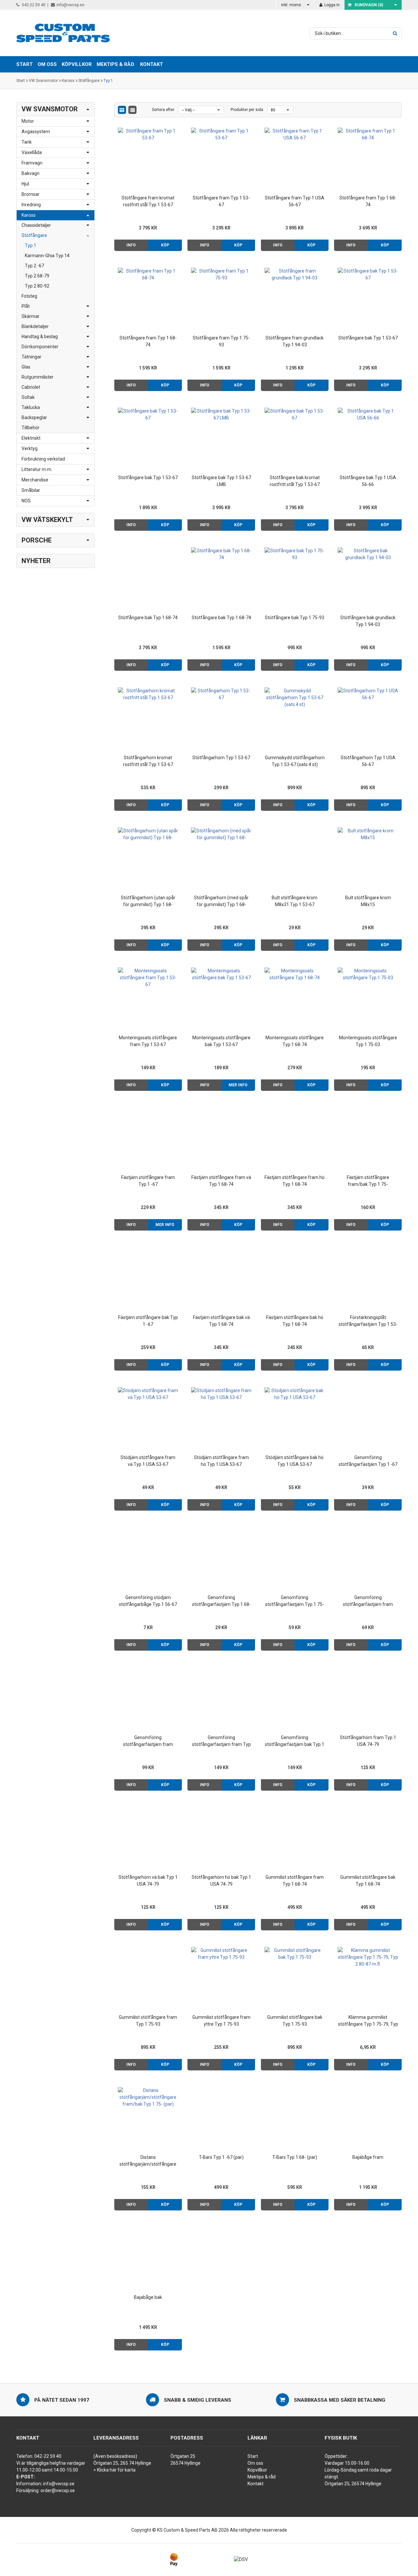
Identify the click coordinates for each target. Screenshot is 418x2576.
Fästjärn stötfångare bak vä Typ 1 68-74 (221, 1321)
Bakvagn (31, 173)
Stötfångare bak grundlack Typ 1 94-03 (368, 621)
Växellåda (32, 152)
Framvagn (32, 163)
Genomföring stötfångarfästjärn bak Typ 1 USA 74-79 (295, 1741)
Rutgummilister (38, 377)
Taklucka (31, 407)
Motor (28, 121)
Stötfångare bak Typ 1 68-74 (148, 618)
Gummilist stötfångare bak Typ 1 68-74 (368, 1881)
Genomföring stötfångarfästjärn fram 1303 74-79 (148, 1741)
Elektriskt (31, 438)
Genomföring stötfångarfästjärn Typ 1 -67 (368, 1461)
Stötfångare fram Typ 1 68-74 (368, 201)
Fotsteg (29, 296)
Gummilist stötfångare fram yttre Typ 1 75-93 (221, 2021)
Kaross (68, 81)
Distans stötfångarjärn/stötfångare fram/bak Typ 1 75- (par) (148, 2161)
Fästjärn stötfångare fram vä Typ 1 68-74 (221, 1181)
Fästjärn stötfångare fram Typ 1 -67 (148, 1181)
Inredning (31, 205)
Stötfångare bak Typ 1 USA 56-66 (368, 481)
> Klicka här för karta (114, 2470)
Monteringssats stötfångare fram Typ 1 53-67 (148, 1041)
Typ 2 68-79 (37, 276)
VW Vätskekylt (47, 520)
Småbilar (31, 490)
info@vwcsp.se (70, 5)
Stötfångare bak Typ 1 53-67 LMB (221, 481)
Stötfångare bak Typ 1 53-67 (368, 338)
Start (21, 81)
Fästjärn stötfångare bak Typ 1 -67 (148, 1321)
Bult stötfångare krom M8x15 (368, 901)
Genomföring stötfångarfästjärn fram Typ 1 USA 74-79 (221, 1741)
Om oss (255, 2463)
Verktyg (30, 448)
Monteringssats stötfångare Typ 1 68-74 (295, 1041)
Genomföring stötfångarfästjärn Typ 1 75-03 (295, 1601)
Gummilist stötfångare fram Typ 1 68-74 (295, 1881)
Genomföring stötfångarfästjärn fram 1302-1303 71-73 (368, 1601)
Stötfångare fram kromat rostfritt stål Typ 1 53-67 (148, 201)
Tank (27, 142)
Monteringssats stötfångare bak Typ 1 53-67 (221, 1041)
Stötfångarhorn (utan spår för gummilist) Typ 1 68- (148, 901)
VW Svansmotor (43, 81)
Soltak (28, 397)
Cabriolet (31, 387)
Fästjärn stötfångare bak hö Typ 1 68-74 (295, 1321)
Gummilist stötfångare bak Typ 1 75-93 (295, 2021)
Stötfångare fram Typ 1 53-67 (221, 201)
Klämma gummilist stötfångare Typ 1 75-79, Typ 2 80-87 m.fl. (368, 2021)
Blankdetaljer (35, 326)
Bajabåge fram (368, 2157)
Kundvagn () (369, 5)
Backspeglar (34, 417)
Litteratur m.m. (37, 469)
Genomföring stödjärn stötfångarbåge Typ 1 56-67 (148, 1601)
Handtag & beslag (40, 337)
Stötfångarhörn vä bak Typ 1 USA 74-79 (148, 1881)
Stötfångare (89, 81)
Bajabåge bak (148, 2297)
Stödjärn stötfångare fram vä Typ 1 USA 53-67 (148, 1461)
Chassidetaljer (36, 225)
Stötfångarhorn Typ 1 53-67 (221, 758)
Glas (26, 367)
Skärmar (31, 316)
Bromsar (31, 194)
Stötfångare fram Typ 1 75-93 (221, 341)
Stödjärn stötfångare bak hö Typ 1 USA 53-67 (295, 1461)
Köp (165, 245)
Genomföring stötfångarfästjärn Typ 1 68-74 (221, 1601)
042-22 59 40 (33, 5)
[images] (122, 110)
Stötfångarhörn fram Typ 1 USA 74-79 (368, 1741)
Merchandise (35, 480)
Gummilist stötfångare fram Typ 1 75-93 (148, 2021)
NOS (26, 501)
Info (131, 245)
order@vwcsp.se (58, 2490)
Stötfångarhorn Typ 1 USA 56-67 (368, 761)
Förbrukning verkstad (43, 459)
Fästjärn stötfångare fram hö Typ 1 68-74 (295, 1181)
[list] (132, 110)
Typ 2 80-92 (37, 286)
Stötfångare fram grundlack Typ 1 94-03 (295, 341)
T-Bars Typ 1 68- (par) (295, 2157)
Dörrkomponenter (40, 347)
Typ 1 (108, 81)
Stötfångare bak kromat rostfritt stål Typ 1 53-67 (295, 481)
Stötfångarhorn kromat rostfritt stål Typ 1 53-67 (148, 761)
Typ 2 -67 (34, 266)
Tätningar (32, 357)
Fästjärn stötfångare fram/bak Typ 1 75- (368, 1181)
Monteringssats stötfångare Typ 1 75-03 (368, 1041)
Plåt (26, 306)
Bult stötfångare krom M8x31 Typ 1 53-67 (295, 901)
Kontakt (152, 64)
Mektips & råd (262, 2477)
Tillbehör (31, 428)
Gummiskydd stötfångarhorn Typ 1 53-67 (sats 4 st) (295, 761)
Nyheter (36, 561)
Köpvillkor (257, 2470)
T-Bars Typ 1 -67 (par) (221, 2157)
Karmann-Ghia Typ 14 (47, 256)
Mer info (238, 1085)
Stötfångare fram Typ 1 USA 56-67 (295, 201)
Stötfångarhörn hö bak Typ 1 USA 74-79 (221, 1881)
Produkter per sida (247, 110)
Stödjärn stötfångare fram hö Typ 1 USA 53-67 (221, 1461)
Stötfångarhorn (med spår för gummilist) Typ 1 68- (221, 901)
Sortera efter (163, 110)
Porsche (37, 540)
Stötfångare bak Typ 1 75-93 (295, 618)
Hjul (25, 184)
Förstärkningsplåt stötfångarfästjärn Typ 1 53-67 (368, 1321)
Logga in (331, 5)
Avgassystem (36, 132)
